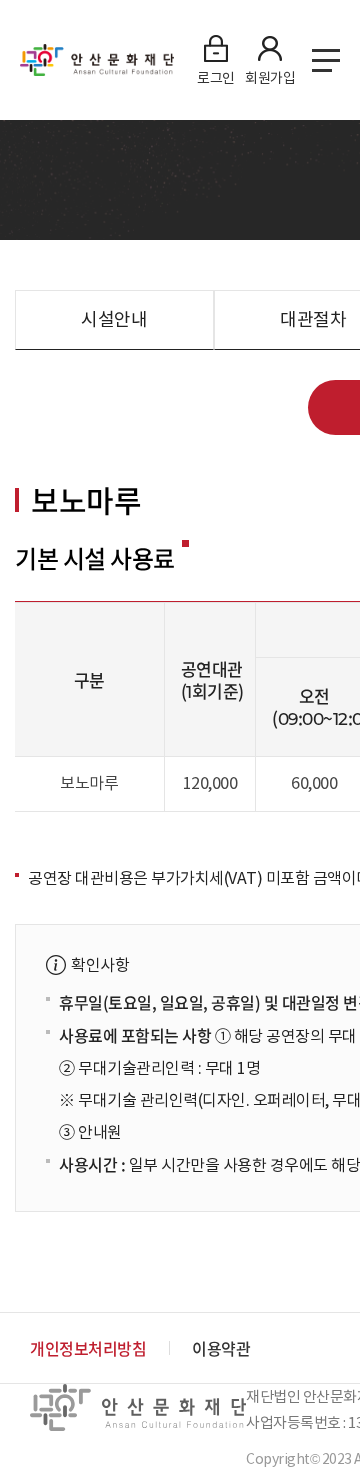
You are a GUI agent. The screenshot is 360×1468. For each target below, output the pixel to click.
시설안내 (114, 319)
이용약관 (221, 1348)
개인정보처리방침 (88, 1348)
